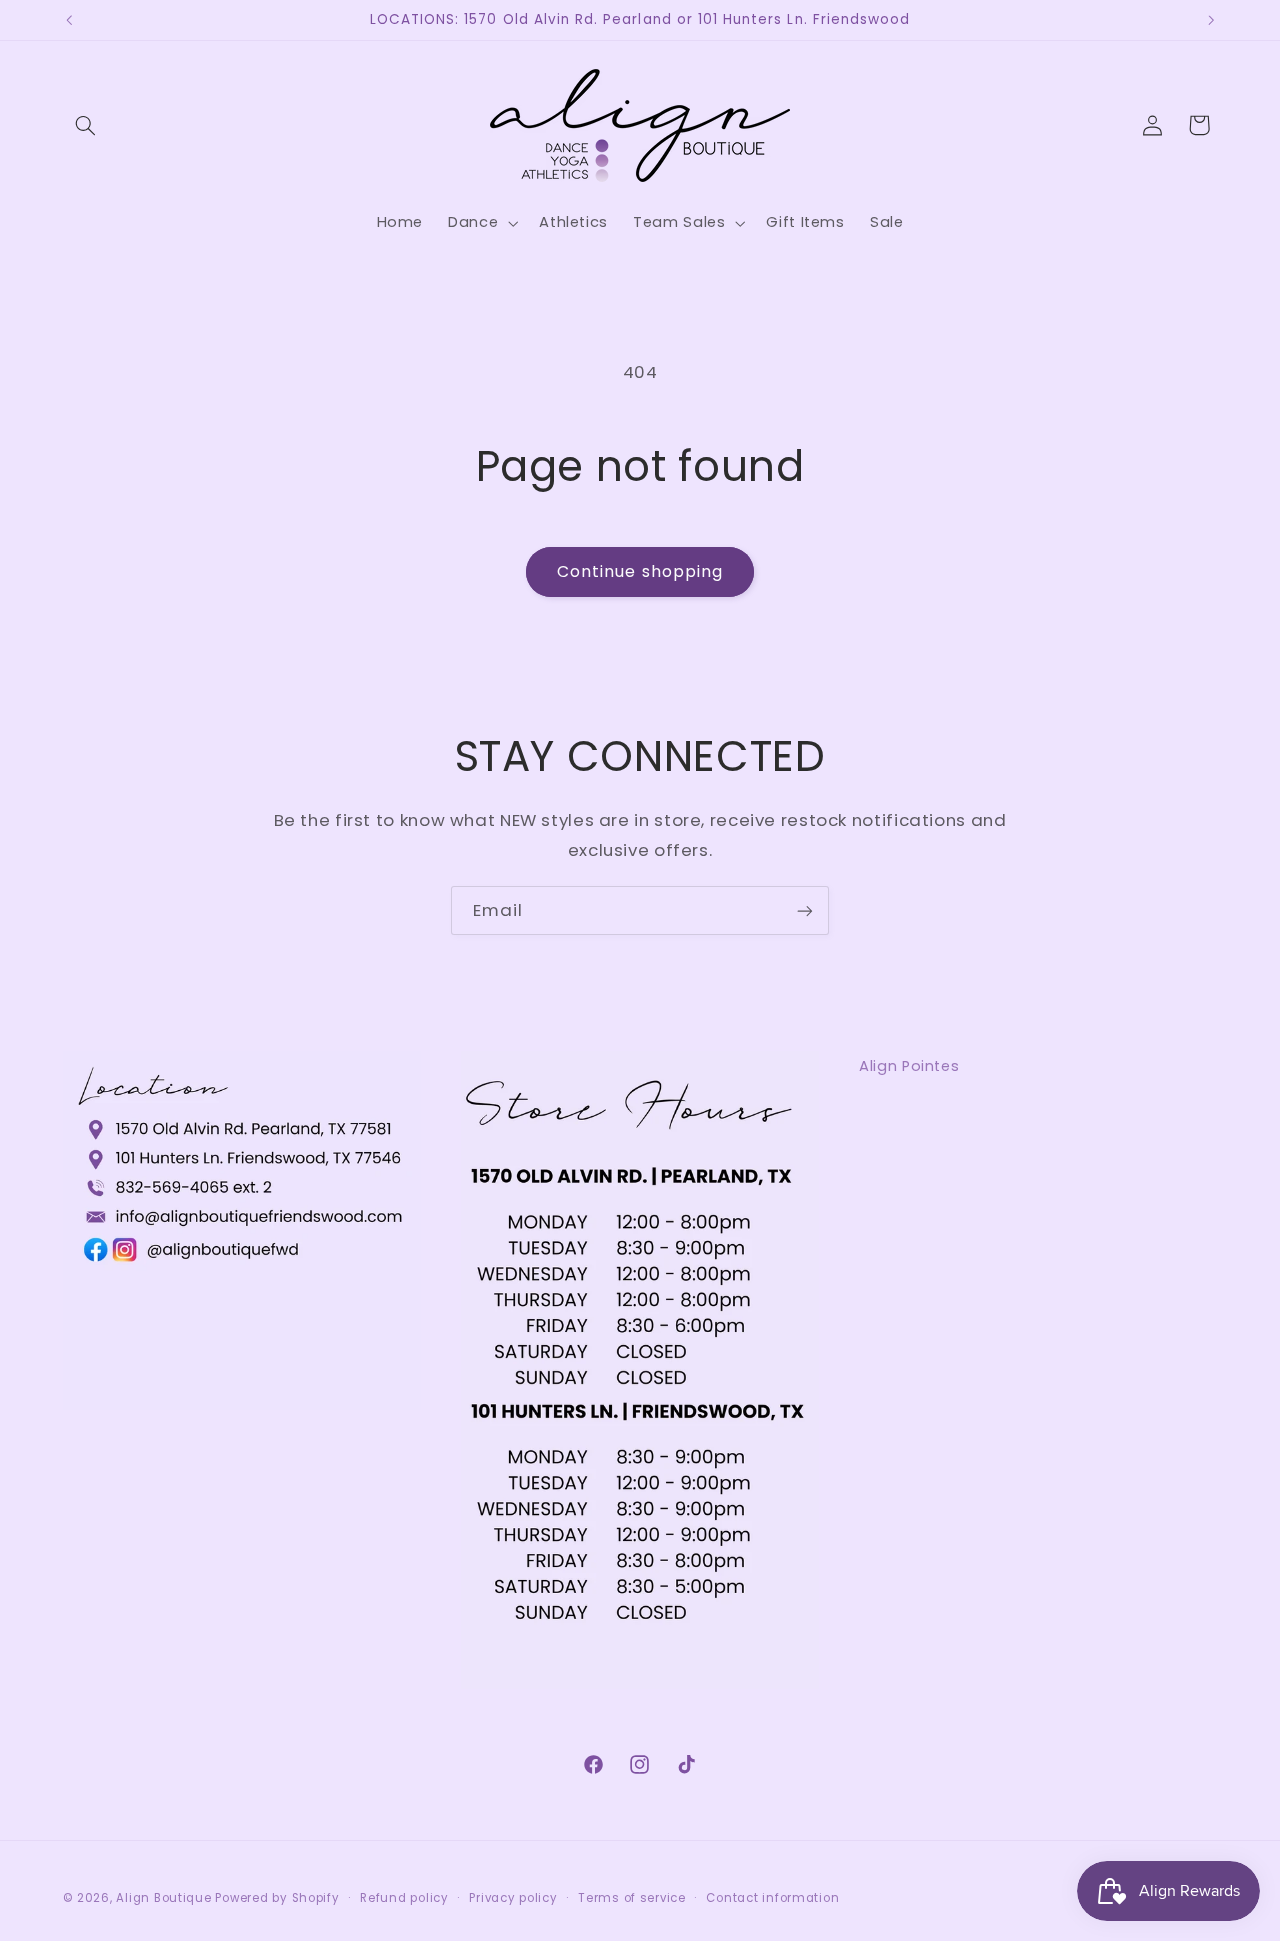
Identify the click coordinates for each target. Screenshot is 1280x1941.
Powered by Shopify (277, 1898)
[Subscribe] (805, 910)
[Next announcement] (1211, 20)
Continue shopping (640, 571)
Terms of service (632, 1898)
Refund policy (404, 1898)
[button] (86, 125)
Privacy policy (513, 1898)
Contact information (772, 1898)
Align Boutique (163, 1898)
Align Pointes (909, 1066)
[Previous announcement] (69, 20)
